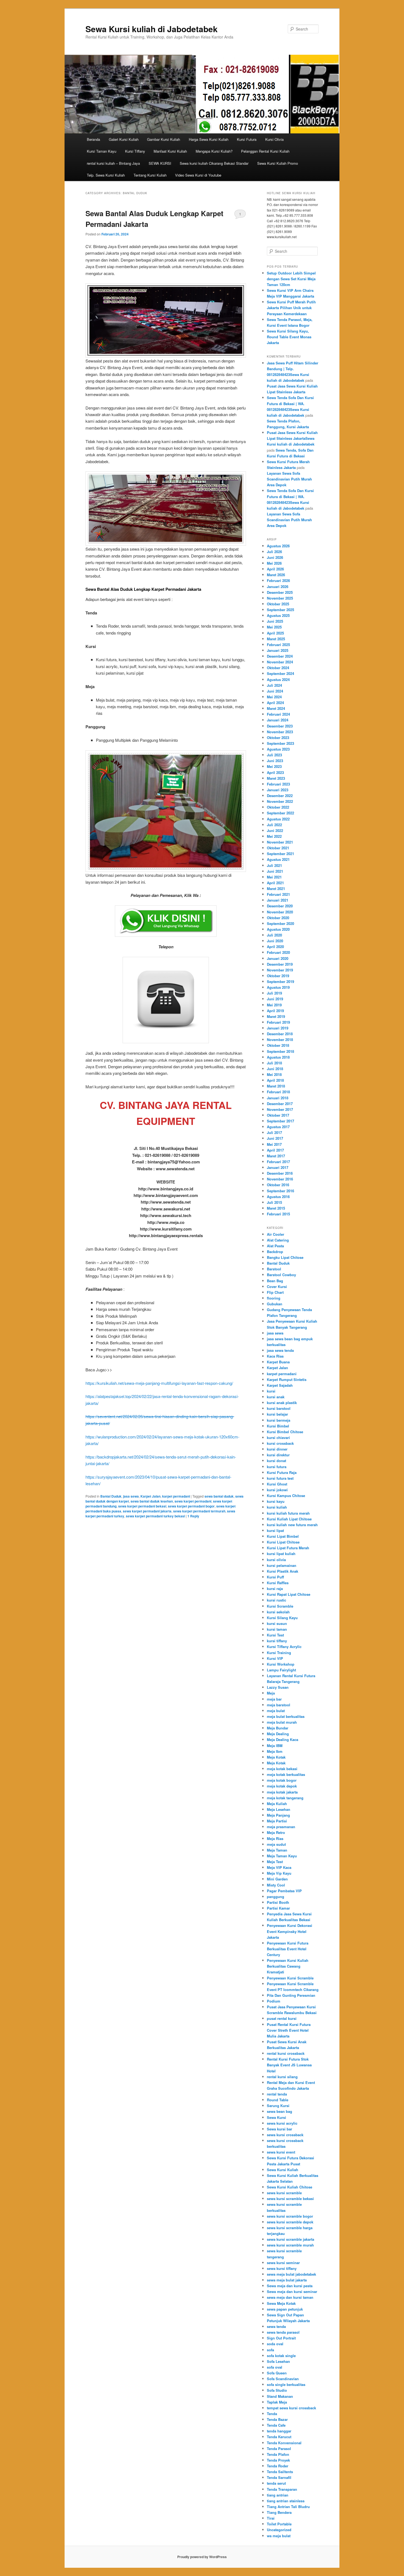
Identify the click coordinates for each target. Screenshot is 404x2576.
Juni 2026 (275, 557)
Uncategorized (279, 2530)
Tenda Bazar (277, 2419)
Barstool (274, 1269)
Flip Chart (275, 1292)
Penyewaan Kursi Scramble (290, 1978)
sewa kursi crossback (285, 2135)
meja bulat (276, 1711)
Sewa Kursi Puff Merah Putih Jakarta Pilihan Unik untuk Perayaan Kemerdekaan (291, 308)
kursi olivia (276, 1560)
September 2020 (280, 923)
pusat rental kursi (282, 2018)
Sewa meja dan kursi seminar (292, 2291)
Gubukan (275, 1304)
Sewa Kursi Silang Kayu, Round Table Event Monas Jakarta (289, 337)
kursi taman (277, 1629)
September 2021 (280, 854)
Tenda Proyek (278, 2460)
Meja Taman (277, 1850)
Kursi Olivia (274, 139)
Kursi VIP (275, 1658)
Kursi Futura (247, 139)
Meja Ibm (275, 1751)
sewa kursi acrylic (282, 2123)
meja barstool (279, 1705)
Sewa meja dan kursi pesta (290, 2286)
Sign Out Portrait (281, 2338)
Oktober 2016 (278, 1185)
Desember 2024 (280, 656)
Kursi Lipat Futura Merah (288, 1548)
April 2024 (275, 703)
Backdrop (275, 1252)
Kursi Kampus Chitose (286, 1496)
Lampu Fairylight (281, 1670)
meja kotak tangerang (285, 1798)
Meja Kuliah (277, 1804)
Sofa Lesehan (278, 2361)
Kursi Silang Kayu (282, 1618)
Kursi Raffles (278, 1583)
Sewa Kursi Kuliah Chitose (290, 2187)
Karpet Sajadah (280, 1385)
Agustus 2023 (278, 749)
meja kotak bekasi (282, 1769)
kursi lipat (275, 1530)
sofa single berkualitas (286, 2384)
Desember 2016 (280, 1173)
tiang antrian (278, 2495)
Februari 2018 (278, 1092)
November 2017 (280, 1109)
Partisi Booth (278, 1902)
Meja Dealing (278, 1734)
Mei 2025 (274, 627)
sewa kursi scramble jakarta (290, 2239)
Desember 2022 (280, 796)
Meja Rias (275, 1838)
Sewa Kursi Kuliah (283, 2170)
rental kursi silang (282, 2077)
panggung (276, 1897)
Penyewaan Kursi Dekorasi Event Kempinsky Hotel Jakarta (290, 1931)
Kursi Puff (275, 1577)
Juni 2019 (275, 999)
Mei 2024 (274, 697)
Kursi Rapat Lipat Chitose (289, 1594)
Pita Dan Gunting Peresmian (291, 1995)
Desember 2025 (280, 592)
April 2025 (275, 633)
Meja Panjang (278, 1815)
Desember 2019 (280, 964)
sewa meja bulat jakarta (287, 2280)
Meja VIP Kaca (279, 1867)
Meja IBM (275, 1746)
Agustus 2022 (278, 819)
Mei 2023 (274, 766)
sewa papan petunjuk (285, 2309)
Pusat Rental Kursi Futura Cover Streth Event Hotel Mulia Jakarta (289, 2030)
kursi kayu (276, 1501)
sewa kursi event (281, 2152)
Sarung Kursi (278, 2106)
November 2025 (280, 598)
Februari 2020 (278, 952)
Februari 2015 (278, 1214)
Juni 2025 (275, 621)
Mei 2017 (274, 1144)
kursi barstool (279, 1408)
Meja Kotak (276, 1757)
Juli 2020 (274, 935)
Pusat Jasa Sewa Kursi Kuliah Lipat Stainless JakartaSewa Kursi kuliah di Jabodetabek (292, 438)
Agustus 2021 (278, 859)
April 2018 (275, 1080)
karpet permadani (176, 1496)
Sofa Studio (277, 2390)
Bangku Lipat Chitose (285, 1257)
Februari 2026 (278, 580)
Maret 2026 (276, 575)
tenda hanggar (279, 2431)
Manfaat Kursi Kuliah (170, 151)
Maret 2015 (276, 1208)
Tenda (272, 2414)
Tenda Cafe (276, 2425)
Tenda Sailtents (280, 2472)
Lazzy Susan (278, 1687)
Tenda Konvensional (284, 2443)
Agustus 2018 (278, 1057)
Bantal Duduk (111, 1496)
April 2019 (275, 1011)
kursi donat (276, 1461)
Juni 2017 (275, 1138)
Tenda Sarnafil (279, 2477)
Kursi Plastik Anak (283, 1571)
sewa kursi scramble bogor (290, 2216)
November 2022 (280, 801)
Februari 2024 (278, 714)
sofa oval (275, 2367)
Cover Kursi (277, 1286)
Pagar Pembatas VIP (284, 1891)
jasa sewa (131, 1496)
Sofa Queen (277, 2373)
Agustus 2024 (278, 679)
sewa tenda (276, 2326)
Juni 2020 (275, 941)
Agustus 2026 (278, 546)
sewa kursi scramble (284, 2193)
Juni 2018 (275, 1069)
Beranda (93, 139)
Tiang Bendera (279, 2512)
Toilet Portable (279, 2524)
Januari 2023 (278, 790)
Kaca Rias (275, 1356)
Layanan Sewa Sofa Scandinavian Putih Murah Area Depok (289, 479)
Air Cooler (276, 1234)
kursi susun (277, 1623)
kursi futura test (280, 1478)
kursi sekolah (278, 1612)
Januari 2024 (278, 720)
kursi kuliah (277, 1507)
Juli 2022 (274, 825)
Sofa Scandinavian (283, 2379)
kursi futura (277, 1467)
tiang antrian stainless (286, 2501)
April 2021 (275, 883)
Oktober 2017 (278, 1115)
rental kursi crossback (286, 2053)
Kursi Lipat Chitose (283, 1542)
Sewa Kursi (276, 2117)
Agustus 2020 (278, 929)
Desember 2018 (280, 1034)
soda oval (275, 2344)
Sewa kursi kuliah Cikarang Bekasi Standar (214, 163)
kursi (271, 1391)
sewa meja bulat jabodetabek (291, 2274)
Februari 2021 (278, 894)
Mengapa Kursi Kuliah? (214, 151)
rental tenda (277, 2094)
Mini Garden (277, 1879)
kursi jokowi (277, 1490)
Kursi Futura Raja (282, 1472)
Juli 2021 (274, 865)
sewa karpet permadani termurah (199, 1511)
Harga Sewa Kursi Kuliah (209, 139)
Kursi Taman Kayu (102, 151)
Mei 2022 (274, 836)
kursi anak (276, 1397)
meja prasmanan (281, 1827)
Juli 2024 (274, 685)
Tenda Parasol (279, 2449)
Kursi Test (275, 1635)
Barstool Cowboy (281, 1275)
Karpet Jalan (150, 1496)
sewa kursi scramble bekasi (290, 2199)
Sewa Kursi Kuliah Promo (278, 163)
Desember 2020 (280, 906)
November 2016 (280, 1179)
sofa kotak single (281, 2356)
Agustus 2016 (278, 1197)
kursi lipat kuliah (281, 1554)
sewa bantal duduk (219, 1496)
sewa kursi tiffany (282, 2268)
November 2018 (280, 1040)
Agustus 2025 (278, 615)
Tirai (271, 2518)
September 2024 (280, 673)
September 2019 (280, 981)
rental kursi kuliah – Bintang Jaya (113, 163)
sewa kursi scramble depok (290, 2222)
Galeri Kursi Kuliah (124, 139)
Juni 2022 (275, 830)
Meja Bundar (278, 1728)
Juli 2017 (274, 1132)
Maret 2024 (276, 708)
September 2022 (280, 813)
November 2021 (280, 842)
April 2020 (275, 947)
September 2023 (280, 743)
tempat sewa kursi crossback (291, 2408)
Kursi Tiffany (135, 151)
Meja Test (275, 1862)
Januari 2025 (278, 650)
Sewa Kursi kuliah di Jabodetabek (152, 29)
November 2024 (280, 662)
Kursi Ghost (277, 1484)
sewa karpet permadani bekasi (142, 1506)
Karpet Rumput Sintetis (287, 1379)
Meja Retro (276, 1832)
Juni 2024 (275, 691)
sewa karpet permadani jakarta (147, 1511)
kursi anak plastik (282, 1403)
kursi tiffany (277, 1641)
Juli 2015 (274, 1202)
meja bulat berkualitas (286, 1716)
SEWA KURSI (160, 163)
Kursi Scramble (280, 1606)
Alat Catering (278, 1240)
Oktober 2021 (278, 848)
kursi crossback (280, 1443)
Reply (193, 1516)
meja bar (274, 1699)
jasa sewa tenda (280, 1350)
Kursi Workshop (281, 1664)
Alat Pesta (275, 1246)
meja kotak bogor (282, 1780)
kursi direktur (278, 1455)
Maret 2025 (276, 639)
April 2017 (275, 1150)
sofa (270, 2350)
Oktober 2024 (278, 668)
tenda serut (276, 2483)
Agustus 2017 (278, 1127)
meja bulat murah (282, 1722)
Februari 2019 (278, 1022)
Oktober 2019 (278, 976)
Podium (274, 2001)
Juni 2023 (275, 761)
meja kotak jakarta (282, 1792)
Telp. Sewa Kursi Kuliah (106, 175)
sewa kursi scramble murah (290, 2245)
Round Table (278, 2100)
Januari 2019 (278, 1028)
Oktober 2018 (278, 1045)
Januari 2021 (278, 900)
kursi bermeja (279, 1420)
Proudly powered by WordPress (202, 2557)
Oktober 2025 (278, 604)
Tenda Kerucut (279, 2437)
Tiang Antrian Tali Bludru (288, 2507)
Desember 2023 (280, 726)
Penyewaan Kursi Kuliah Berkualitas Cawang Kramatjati (288, 1966)
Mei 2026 (274, 563)
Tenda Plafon (278, 2454)
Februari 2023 (278, 784)
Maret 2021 (276, 889)
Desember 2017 (280, 1104)
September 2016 (280, 1191)
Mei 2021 (274, 877)
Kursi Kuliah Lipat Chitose (289, 1519)
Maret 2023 (276, 778)
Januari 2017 (278, 1167)
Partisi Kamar (278, 1908)
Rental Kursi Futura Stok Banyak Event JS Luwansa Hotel (289, 2065)
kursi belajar (277, 1414)
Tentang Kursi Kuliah (150, 175)
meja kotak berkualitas (286, 1774)
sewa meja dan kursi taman (290, 2297)
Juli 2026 (274, 552)
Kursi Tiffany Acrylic (284, 1647)
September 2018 (280, 1051)
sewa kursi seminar (283, 2263)
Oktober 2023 (278, 738)
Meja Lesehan (279, 1809)
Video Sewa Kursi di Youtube (198, 175)
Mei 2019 (274, 1005)
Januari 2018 (278, 1098)
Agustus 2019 (278, 987)
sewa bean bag (280, 2111)
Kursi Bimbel (278, 1426)
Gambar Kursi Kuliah (164, 139)
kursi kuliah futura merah (288, 1513)
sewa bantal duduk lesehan (152, 1501)
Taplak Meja (277, 2402)
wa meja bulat (279, 2536)
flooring (274, 1298)
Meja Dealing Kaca (283, 1739)
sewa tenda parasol (283, 2332)
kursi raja (275, 1588)
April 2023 (275, 772)
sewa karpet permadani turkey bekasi (155, 1516)
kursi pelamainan (282, 1565)
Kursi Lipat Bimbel (283, 1536)
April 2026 (275, 569)
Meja (271, 1693)
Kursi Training (279, 1653)
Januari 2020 (278, 958)
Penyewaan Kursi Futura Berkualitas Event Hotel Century (288, 1949)
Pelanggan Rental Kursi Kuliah (265, 151)
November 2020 (280, 912)
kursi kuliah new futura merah (292, 1525)
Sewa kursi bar (280, 2129)
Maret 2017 (276, 1156)
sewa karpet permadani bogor (191, 1506)
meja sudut (276, 1844)
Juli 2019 (274, 993)
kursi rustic (276, 1600)
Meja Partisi (277, 1821)
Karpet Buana (278, 1362)
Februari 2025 (278, 645)
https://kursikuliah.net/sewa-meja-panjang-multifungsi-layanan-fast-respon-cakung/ (159, 1383)
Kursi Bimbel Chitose (285, 1432)
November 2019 (280, 970)
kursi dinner (277, 1449)
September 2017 (280, 1121)
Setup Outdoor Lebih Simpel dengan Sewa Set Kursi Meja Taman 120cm (291, 279)
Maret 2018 (276, 1086)
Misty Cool (276, 1885)
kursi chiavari (278, 1437)
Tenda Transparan (282, 2489)
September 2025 (280, 610)
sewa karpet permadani (193, 1501)
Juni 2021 (275, 871)
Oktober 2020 (278, 918)
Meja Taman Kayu (282, 1856)
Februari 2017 (278, 1162)
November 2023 (280, 732)
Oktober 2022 (278, 807)
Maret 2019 (276, 1016)
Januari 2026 (278, 587)
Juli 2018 (274, 1063)
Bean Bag (275, 1281)
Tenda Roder (278, 2466)
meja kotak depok (282, 1786)
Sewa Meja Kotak (281, 2303)
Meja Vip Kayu (279, 1873)
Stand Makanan (280, 2396)
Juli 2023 (274, 755)
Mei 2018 (274, 1074)
